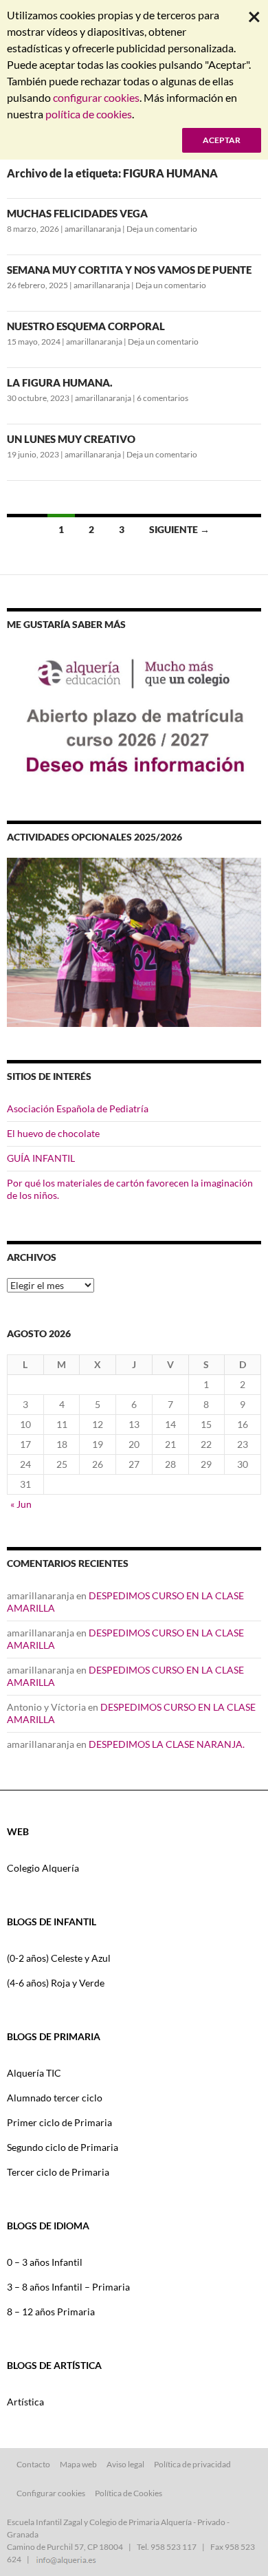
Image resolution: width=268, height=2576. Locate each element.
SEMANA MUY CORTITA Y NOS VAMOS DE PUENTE (129, 270)
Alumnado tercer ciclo (55, 2098)
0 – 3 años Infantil (45, 2262)
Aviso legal (125, 2464)
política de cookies (89, 114)
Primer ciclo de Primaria (59, 2122)
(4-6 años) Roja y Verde (56, 1983)
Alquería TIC (34, 2073)
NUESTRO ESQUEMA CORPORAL (86, 326)
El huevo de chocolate (53, 1133)
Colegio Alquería (43, 1868)
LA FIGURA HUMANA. (60, 382)
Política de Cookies (129, 2493)
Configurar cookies (51, 2493)
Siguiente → (179, 529)
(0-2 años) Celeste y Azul (59, 1958)
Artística (25, 2402)
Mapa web (78, 2464)
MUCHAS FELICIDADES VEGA (77, 213)
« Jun (21, 1504)
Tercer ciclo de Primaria (58, 2172)
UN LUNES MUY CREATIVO (71, 439)
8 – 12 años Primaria (51, 2312)
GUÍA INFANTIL (41, 1158)
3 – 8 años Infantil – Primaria (68, 2287)
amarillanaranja (93, 229)
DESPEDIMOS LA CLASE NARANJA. (167, 1744)
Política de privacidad (192, 2464)
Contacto (33, 2464)
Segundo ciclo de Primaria (63, 2147)
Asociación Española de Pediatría (78, 1108)
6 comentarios (163, 398)
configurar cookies (96, 97)
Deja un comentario (162, 229)
